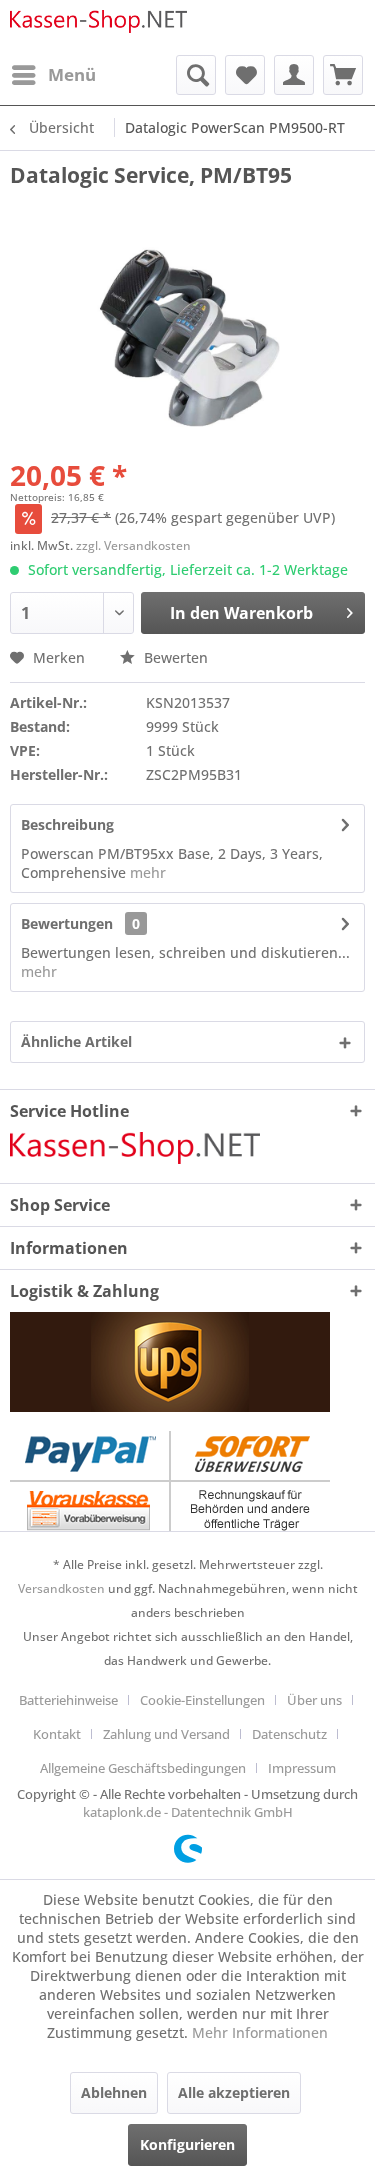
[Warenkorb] (343, 75)
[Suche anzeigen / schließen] (196, 75)
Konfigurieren (187, 2144)
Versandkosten (61, 1588)
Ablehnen (114, 2092)
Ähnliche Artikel (76, 1041)
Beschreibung (67, 824)
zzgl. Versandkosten (133, 545)
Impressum (302, 1768)
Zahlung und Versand (166, 1734)
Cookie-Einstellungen (202, 1700)
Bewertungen (67, 923)
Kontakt (57, 1734)
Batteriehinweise (68, 1700)
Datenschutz (289, 1734)
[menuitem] (53, 75)
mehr (146, 872)
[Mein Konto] (294, 75)
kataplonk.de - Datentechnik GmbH (188, 1812)
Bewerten (174, 657)
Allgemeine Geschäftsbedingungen (143, 1768)
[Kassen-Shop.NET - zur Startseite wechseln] (99, 27)
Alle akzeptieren (234, 2092)
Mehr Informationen (260, 2032)
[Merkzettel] (245, 75)
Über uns (314, 1700)
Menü (72, 74)
